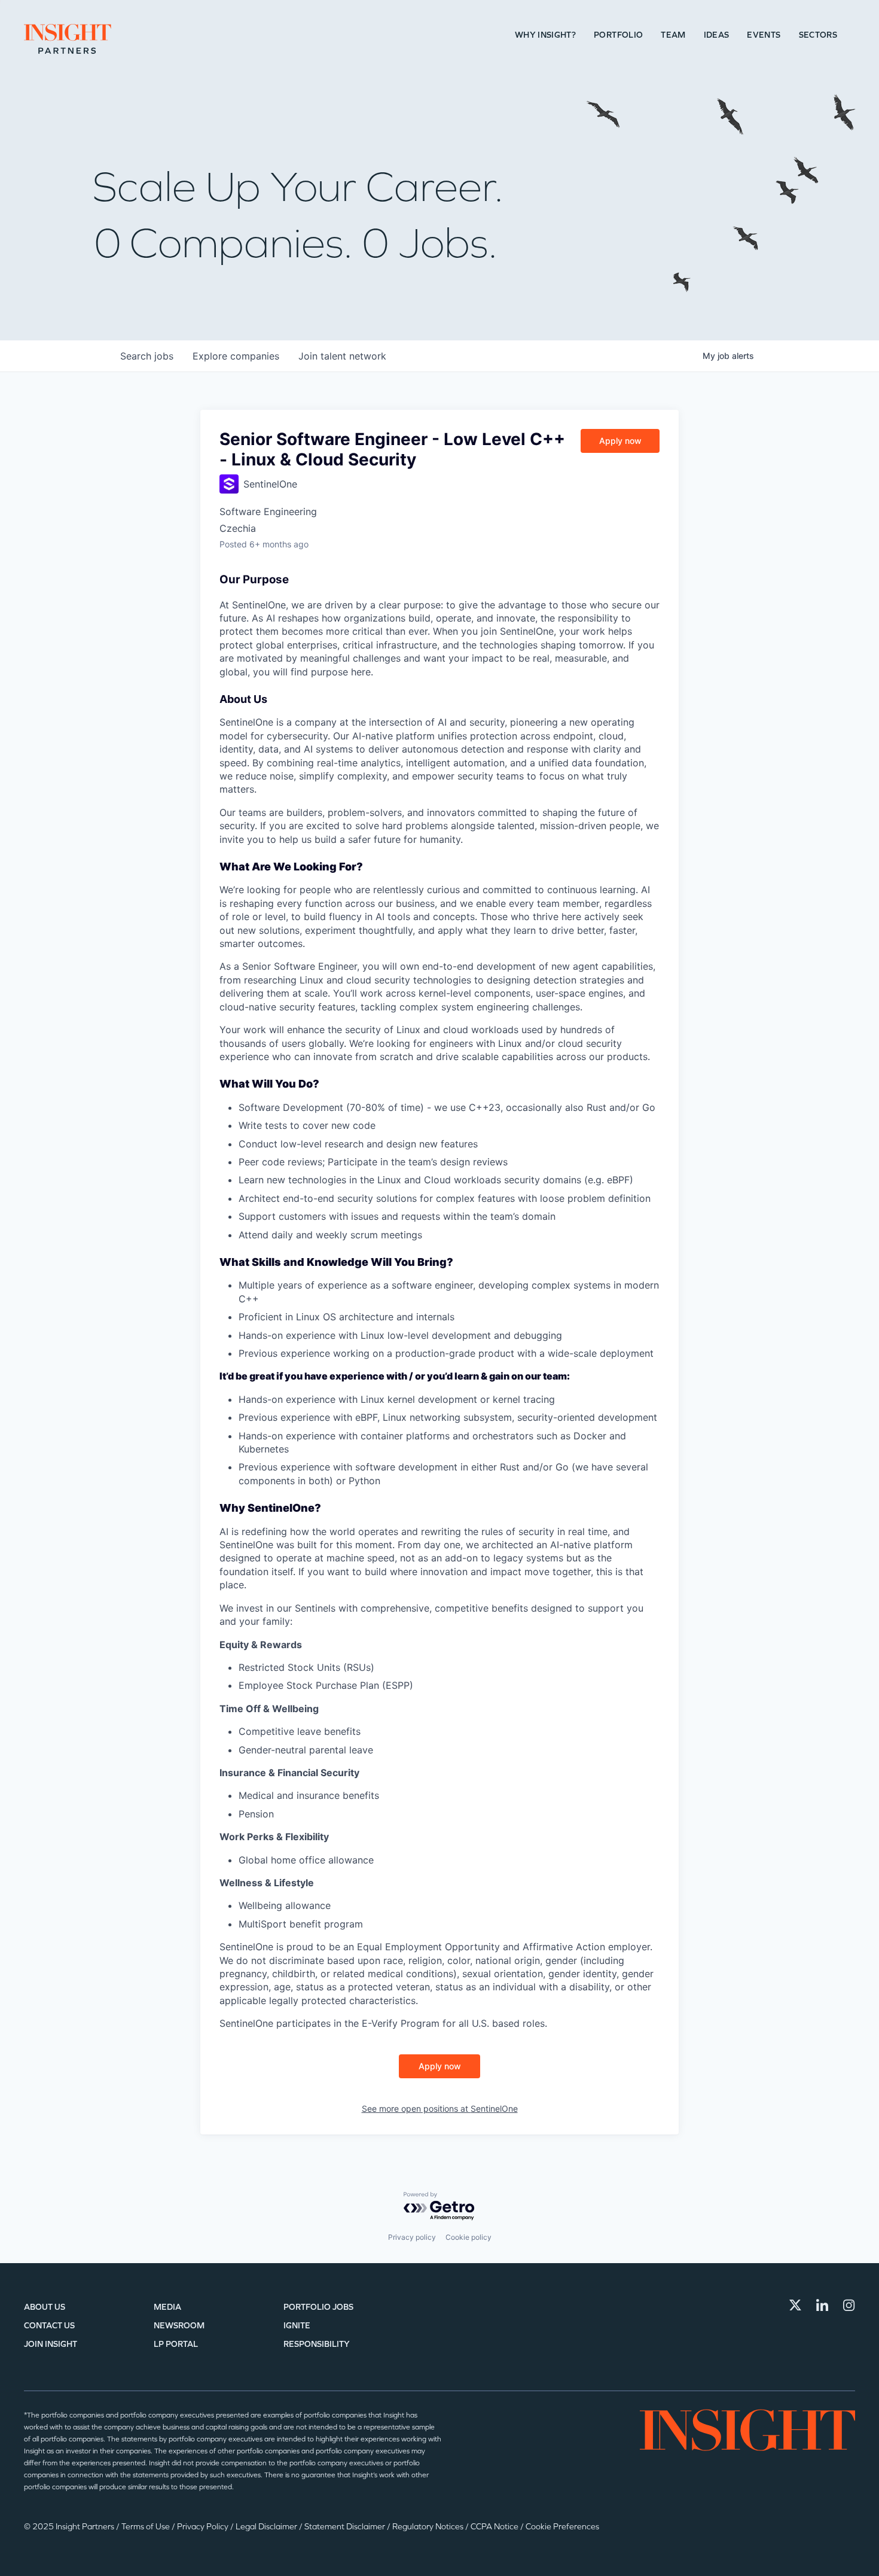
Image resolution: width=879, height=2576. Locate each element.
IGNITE (297, 2326)
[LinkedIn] (822, 2305)
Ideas (717, 35)
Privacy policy (412, 2237)
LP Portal (176, 2344)
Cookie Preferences (562, 2527)
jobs (147, 356)
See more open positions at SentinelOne (440, 2108)
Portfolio (618, 35)
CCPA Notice (495, 2527)
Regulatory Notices (429, 2527)
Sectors (818, 35)
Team (673, 35)
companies (236, 356)
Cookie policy (469, 2237)
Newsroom (179, 2326)
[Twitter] (795, 2305)
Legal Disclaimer (267, 2527)
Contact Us (49, 2326)
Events (764, 35)
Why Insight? (545, 35)
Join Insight (51, 2344)
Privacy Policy (204, 2527)
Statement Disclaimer (346, 2527)
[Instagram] (849, 2305)
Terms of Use (146, 2527)
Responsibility (317, 2344)
